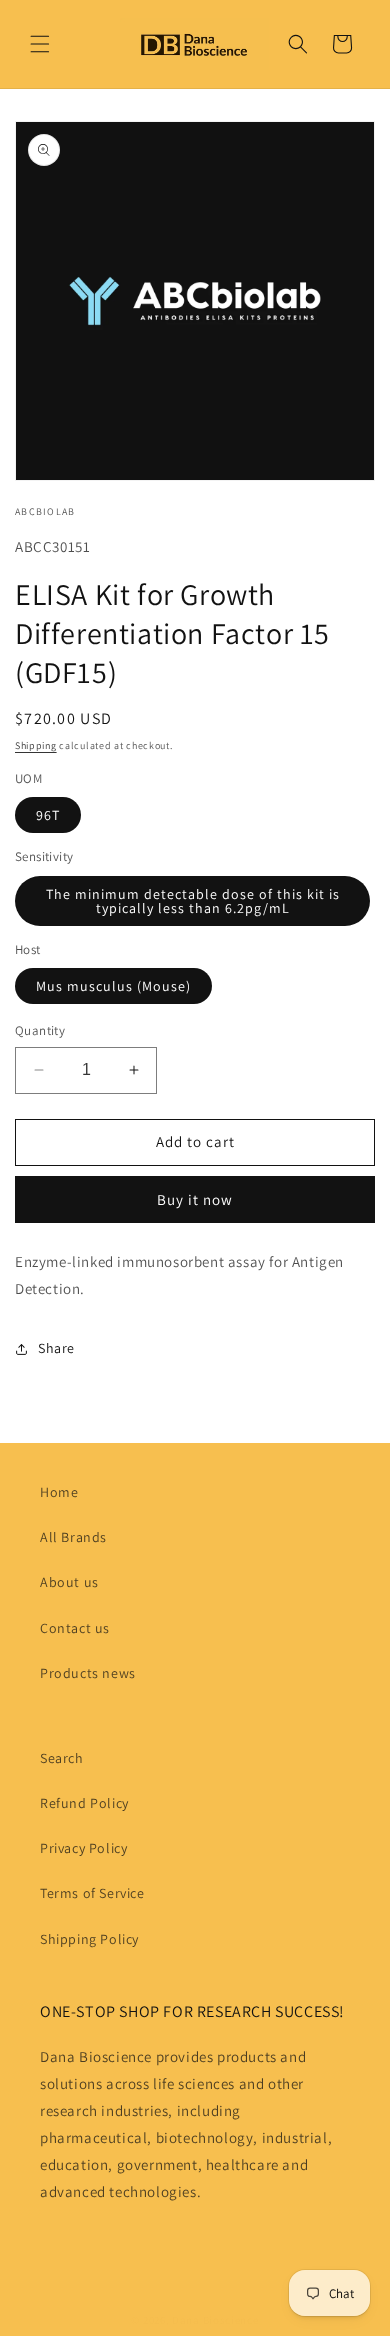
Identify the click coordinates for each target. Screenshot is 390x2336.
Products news (88, 1673)
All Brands (73, 1537)
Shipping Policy (89, 1939)
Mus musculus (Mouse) (113, 986)
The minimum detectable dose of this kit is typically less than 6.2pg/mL (193, 901)
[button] (40, 44)
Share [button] (56, 1348)
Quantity (40, 1030)
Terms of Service (92, 1893)
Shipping (36, 745)
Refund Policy (84, 1803)
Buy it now (195, 1199)
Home (59, 1492)
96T (48, 815)
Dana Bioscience (215, 2320)
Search (62, 1758)
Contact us (75, 1628)
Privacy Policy (83, 1848)
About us (69, 1582)
